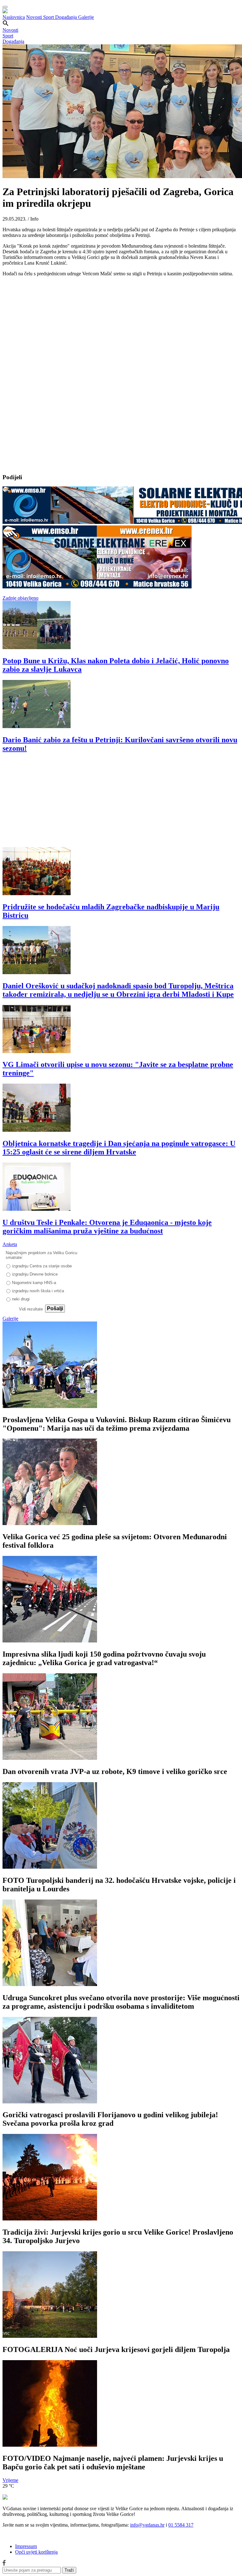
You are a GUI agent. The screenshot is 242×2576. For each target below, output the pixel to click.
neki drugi (21, 1299)
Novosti (35, 17)
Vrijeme (10, 2480)
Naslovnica (14, 17)
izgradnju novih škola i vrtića (38, 1291)
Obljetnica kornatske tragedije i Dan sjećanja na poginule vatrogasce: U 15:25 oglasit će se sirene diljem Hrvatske (119, 1148)
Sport (49, 17)
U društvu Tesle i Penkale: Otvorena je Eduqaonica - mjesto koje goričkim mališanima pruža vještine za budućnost (107, 1227)
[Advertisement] (121, 803)
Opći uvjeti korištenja (36, 2552)
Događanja (67, 17)
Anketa (10, 1244)
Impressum (26, 2546)
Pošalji (55, 1308)
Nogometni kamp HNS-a (34, 1283)
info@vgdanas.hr (147, 2525)
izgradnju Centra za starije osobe (42, 1266)
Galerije (86, 17)
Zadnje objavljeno (20, 598)
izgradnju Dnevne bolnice (35, 1274)
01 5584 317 (181, 2525)
